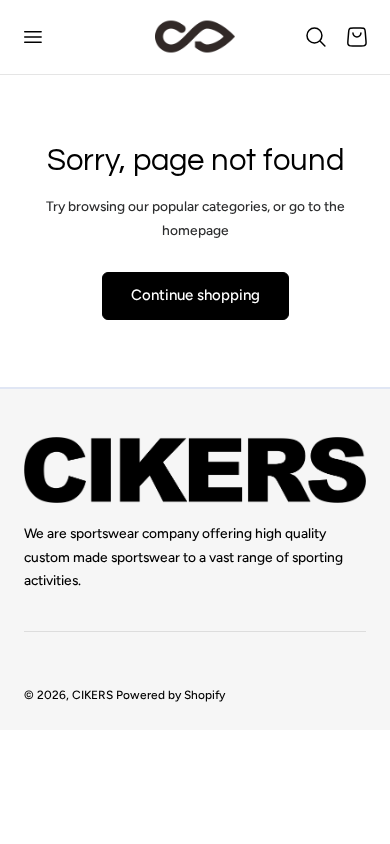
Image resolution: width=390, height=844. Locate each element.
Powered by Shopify (170, 695)
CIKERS (92, 695)
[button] (32, 37)
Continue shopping (195, 295)
